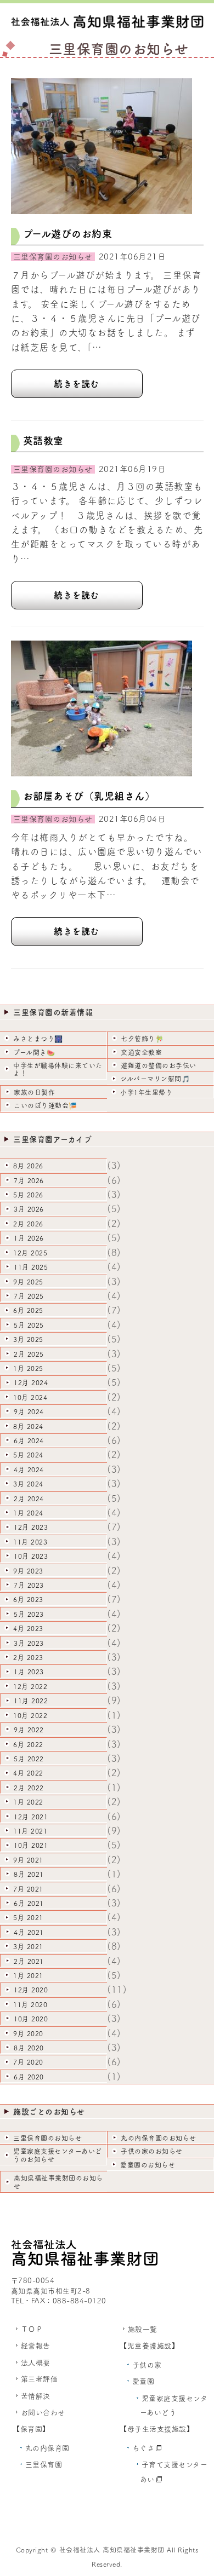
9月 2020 (28, 2033)
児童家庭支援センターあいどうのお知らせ (58, 2155)
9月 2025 (28, 1282)
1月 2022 (28, 1802)
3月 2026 (29, 1209)
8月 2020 (29, 2048)
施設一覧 (143, 2329)
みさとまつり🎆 (38, 1039)
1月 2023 (29, 1672)
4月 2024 (29, 1469)
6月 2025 (28, 1310)
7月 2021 (28, 1889)
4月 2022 (28, 1773)
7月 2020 (28, 2062)
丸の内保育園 (47, 2448)
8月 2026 (28, 1166)
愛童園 (143, 2381)
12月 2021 (31, 1817)
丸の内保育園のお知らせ (159, 2138)
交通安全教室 (141, 1052)
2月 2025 (29, 1354)
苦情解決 (36, 2396)
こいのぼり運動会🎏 (46, 1105)
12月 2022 (30, 1686)
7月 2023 (29, 1585)
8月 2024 (28, 1426)
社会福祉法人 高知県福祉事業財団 (112, 2550)
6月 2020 (29, 2077)
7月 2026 (29, 1180)
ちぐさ (143, 2448)
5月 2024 (28, 1455)
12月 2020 (31, 1990)
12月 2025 (30, 1253)
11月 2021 (30, 1831)
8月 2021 (29, 1874)
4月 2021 (29, 1932)
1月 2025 (28, 1368)
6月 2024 (29, 1440)
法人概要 (36, 2363)
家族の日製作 (34, 1092)
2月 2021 (29, 1961)
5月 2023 (29, 1614)
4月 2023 (28, 1628)
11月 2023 (30, 1542)
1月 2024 (28, 1513)
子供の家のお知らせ (152, 2151)
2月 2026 (28, 1224)
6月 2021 (29, 1903)
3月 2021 (28, 1946)
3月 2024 (28, 1484)
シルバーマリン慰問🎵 (155, 1079)
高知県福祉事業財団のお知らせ (58, 2182)
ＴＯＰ (32, 2329)
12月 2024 (31, 1382)
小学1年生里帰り (146, 1092)
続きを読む (77, 384)
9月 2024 (29, 1411)
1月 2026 (29, 1238)
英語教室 (43, 441)
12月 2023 (31, 1527)
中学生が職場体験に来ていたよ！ (58, 1069)
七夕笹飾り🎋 (142, 1039)
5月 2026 (28, 1195)
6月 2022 (28, 1744)
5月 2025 (29, 1325)
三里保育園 (44, 2465)
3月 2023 (29, 1643)
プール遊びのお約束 (68, 234)
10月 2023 (31, 1556)
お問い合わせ (43, 2413)
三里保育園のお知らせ (47, 2138)
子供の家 (147, 2365)
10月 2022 (30, 1715)
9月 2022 (29, 1730)
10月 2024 (30, 1397)
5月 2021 (28, 1917)
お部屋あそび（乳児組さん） (89, 796)
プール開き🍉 (34, 1052)
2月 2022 (29, 1788)
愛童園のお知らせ (148, 2165)
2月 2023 (28, 1657)
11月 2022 (31, 1701)
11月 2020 (30, 2004)
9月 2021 (28, 1860)
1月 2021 (28, 1975)
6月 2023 (28, 1599)
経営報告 (36, 2346)
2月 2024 (29, 1499)
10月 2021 (31, 1845)
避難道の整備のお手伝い (159, 1065)
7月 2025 (29, 1296)
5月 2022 (29, 1759)
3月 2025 (28, 1339)
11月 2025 (31, 1267)
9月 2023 (28, 1571)
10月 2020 (31, 2019)
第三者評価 (40, 2379)
